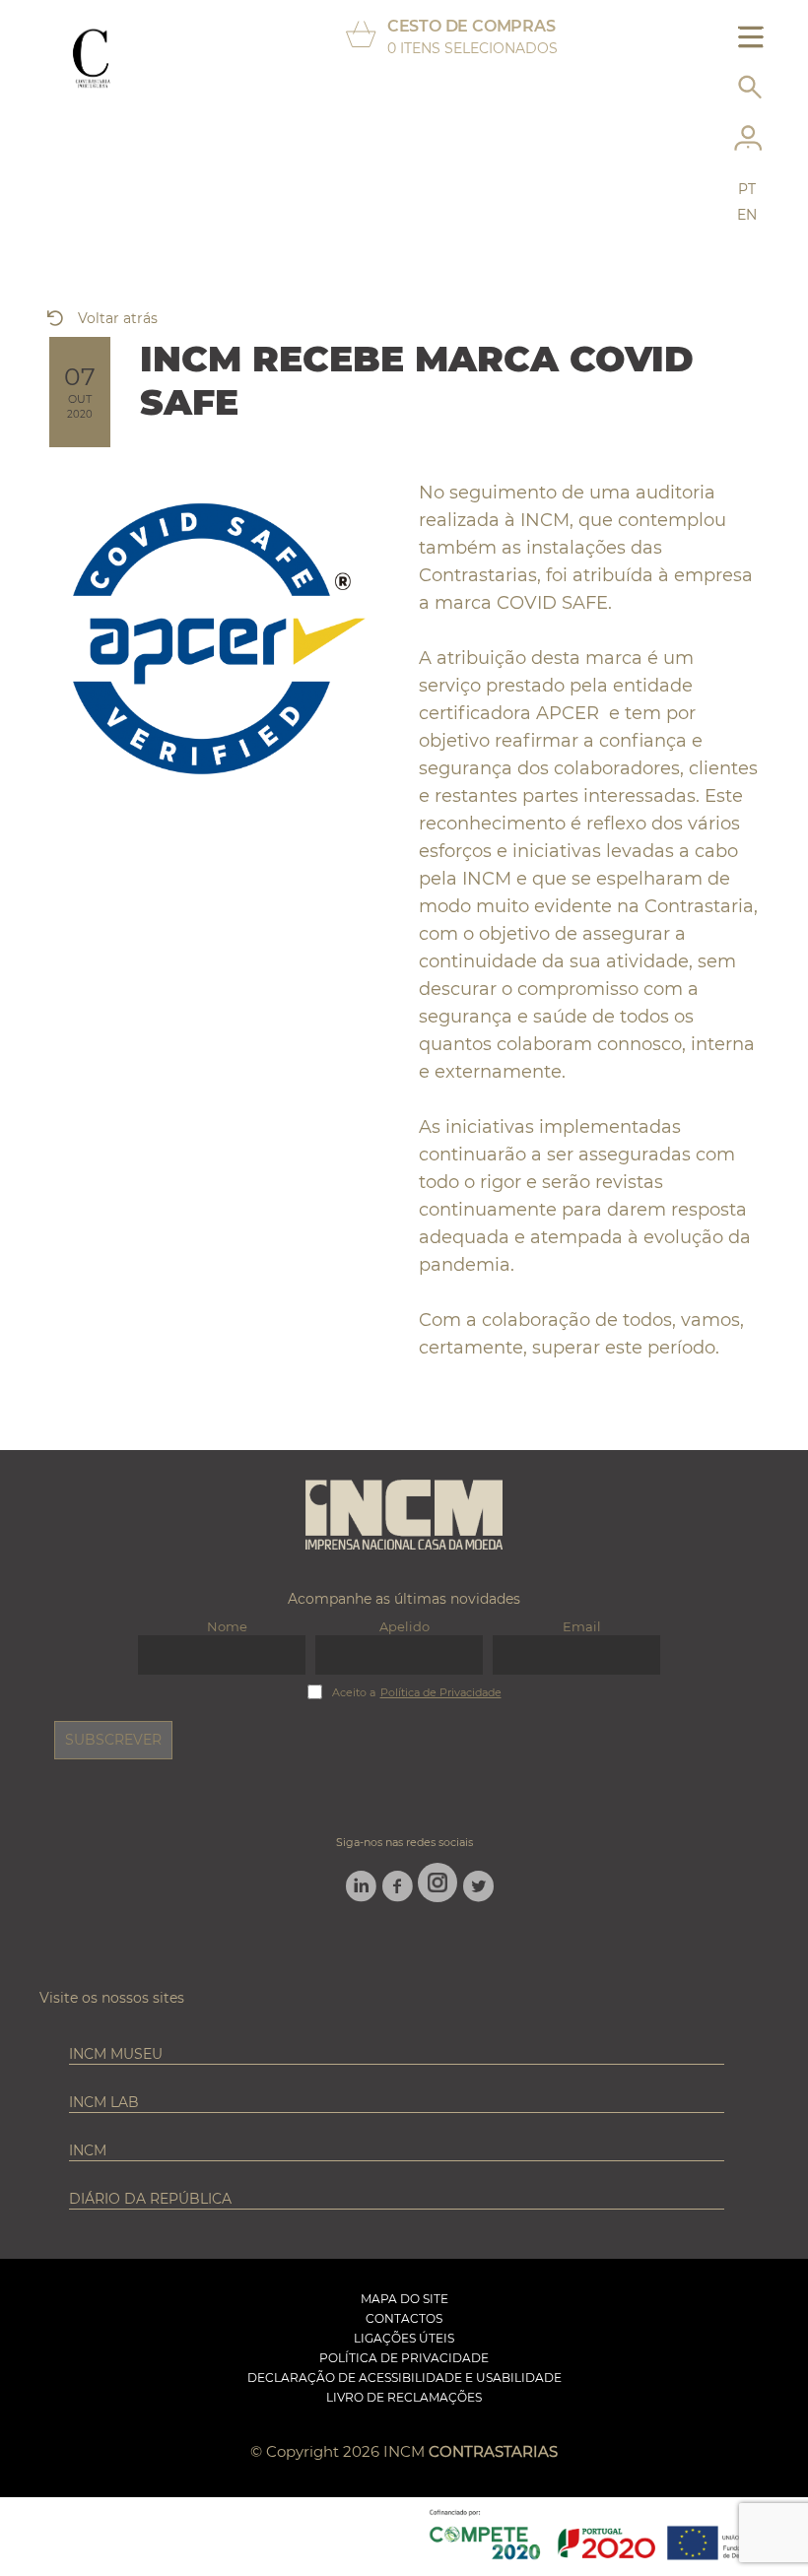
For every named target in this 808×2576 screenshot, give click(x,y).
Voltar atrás (118, 318)
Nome (227, 1626)
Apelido (404, 1626)
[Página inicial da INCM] (404, 1516)
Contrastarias (493, 2451)
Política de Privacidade (441, 1693)
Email (582, 1626)
